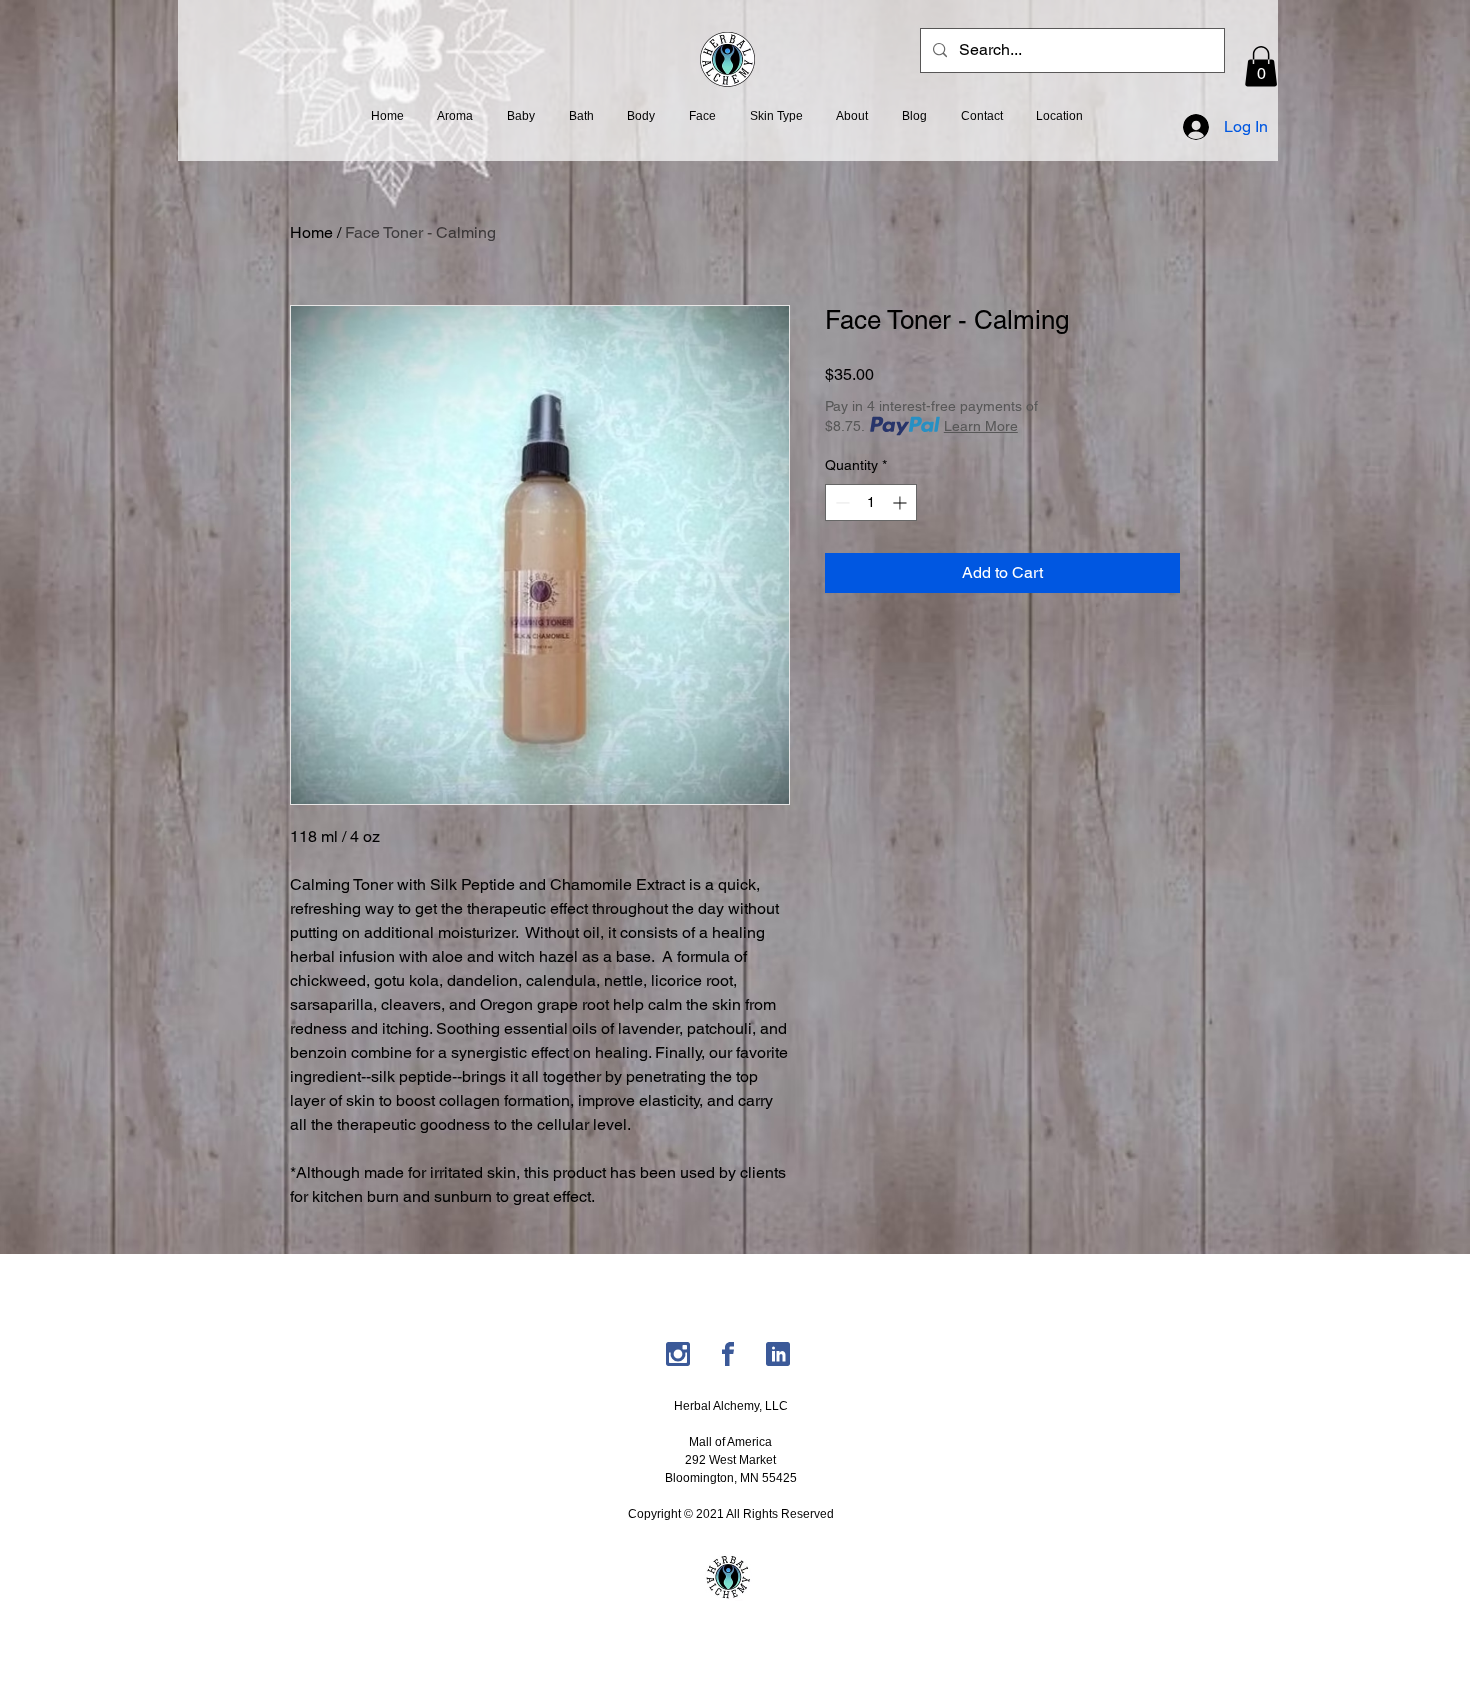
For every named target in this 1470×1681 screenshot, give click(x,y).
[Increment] (901, 502)
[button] (1261, 66)
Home (311, 232)
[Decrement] (840, 502)
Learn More (981, 426)
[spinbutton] (871, 502)
